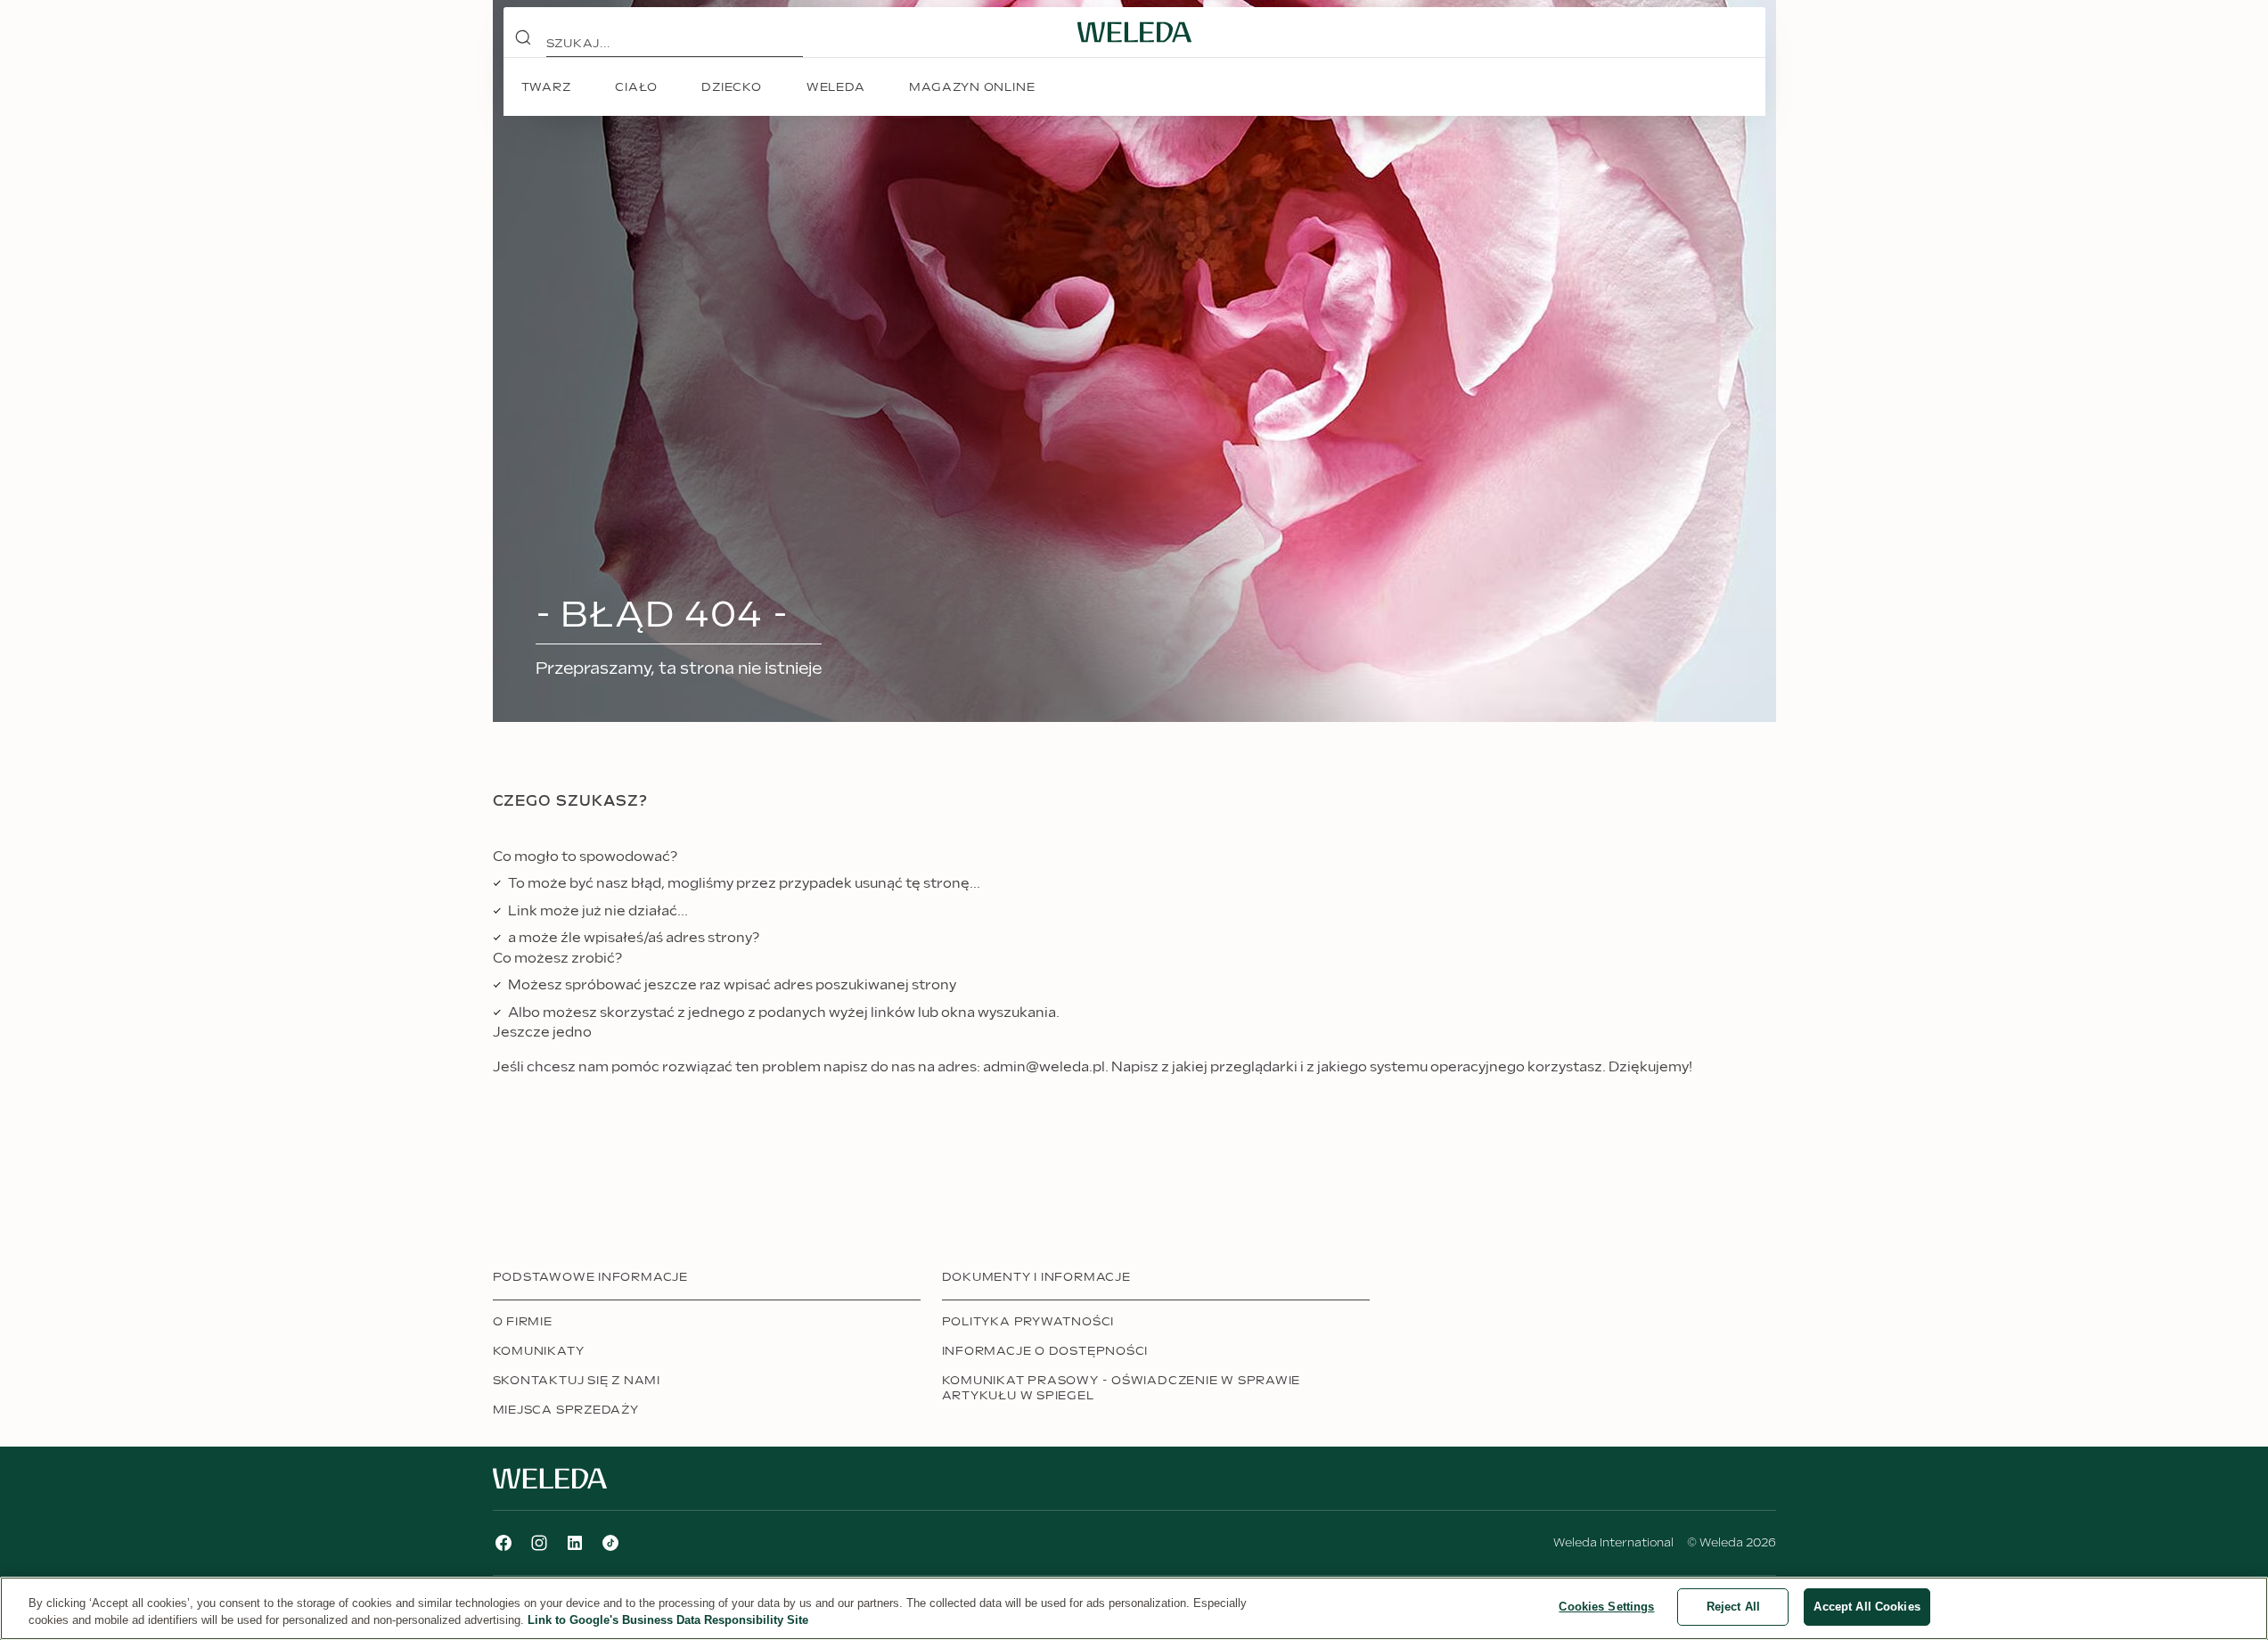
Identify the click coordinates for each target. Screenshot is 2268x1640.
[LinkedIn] (575, 1543)
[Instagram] (539, 1543)
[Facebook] (504, 1543)
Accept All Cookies (1867, 1607)
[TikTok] (610, 1543)
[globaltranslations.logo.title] (1134, 32)
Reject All (1733, 1607)
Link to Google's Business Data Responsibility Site (668, 1621)
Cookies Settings (1606, 1607)
